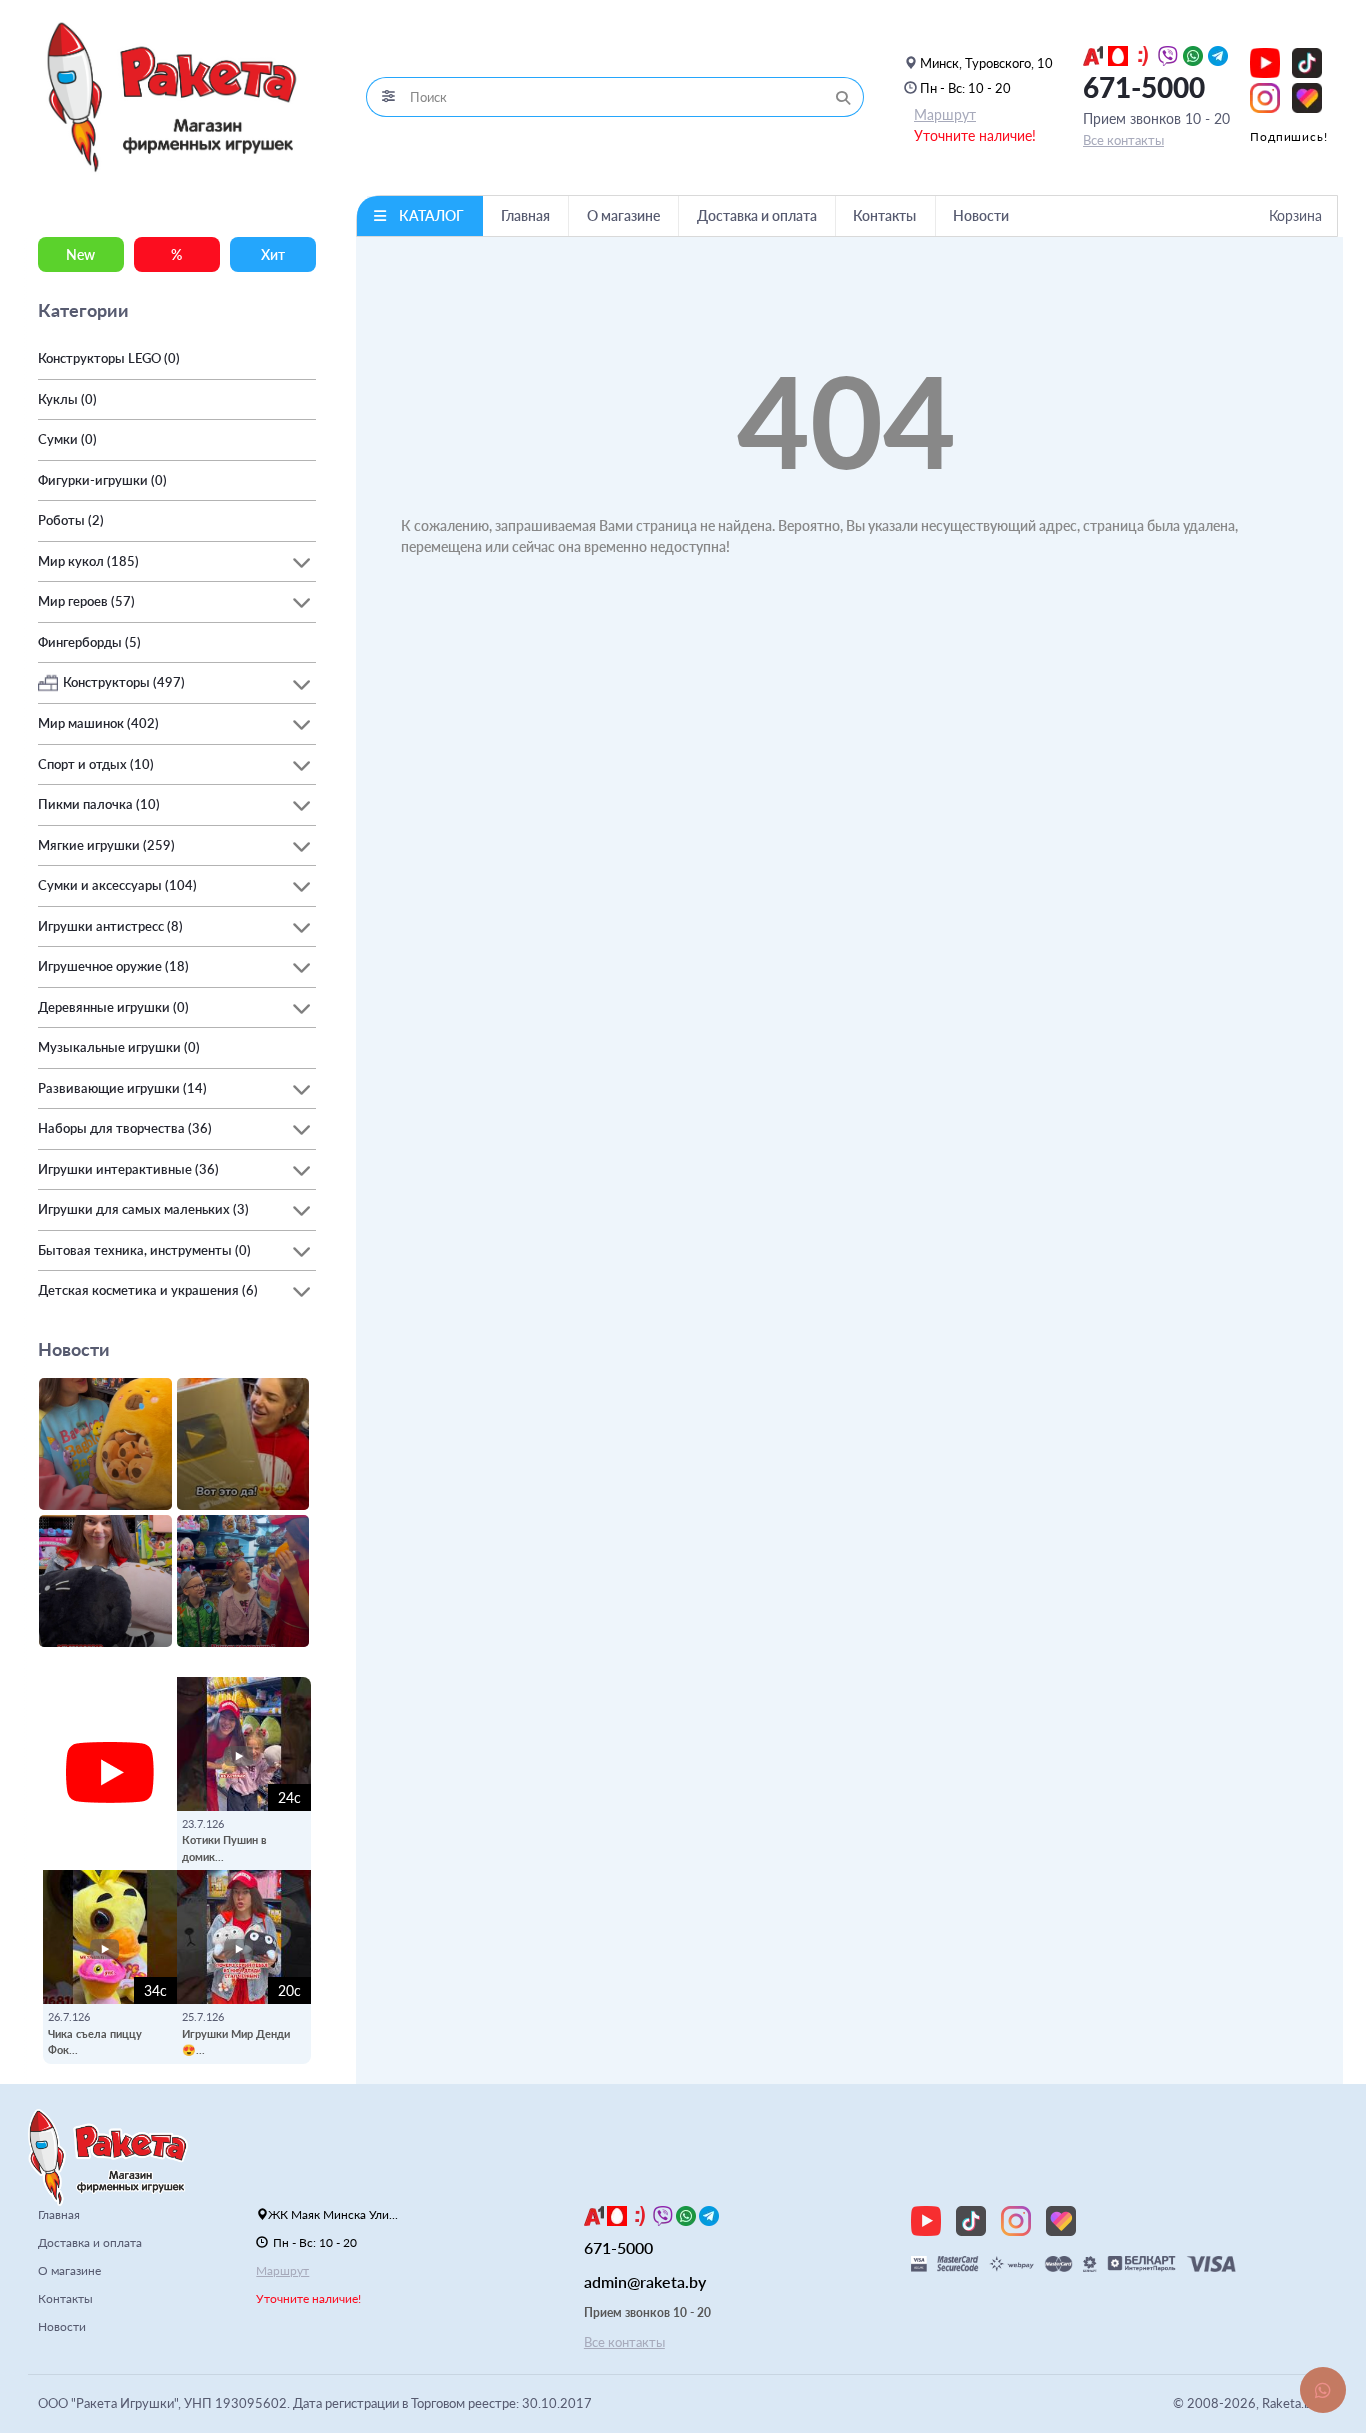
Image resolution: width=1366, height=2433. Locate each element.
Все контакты (1123, 140)
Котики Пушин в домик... (224, 1848)
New (80, 254)
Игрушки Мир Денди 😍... (236, 2042)
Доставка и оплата (757, 215)
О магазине (623, 215)
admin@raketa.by (645, 2281)
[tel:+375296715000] (1093, 53)
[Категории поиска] (388, 97)
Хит (273, 254)
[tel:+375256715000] (1143, 53)
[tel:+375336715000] (1118, 53)
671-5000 (1144, 87)
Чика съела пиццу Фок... (95, 2042)
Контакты (884, 215)
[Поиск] (843, 97)
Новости (981, 215)
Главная (525, 215)
